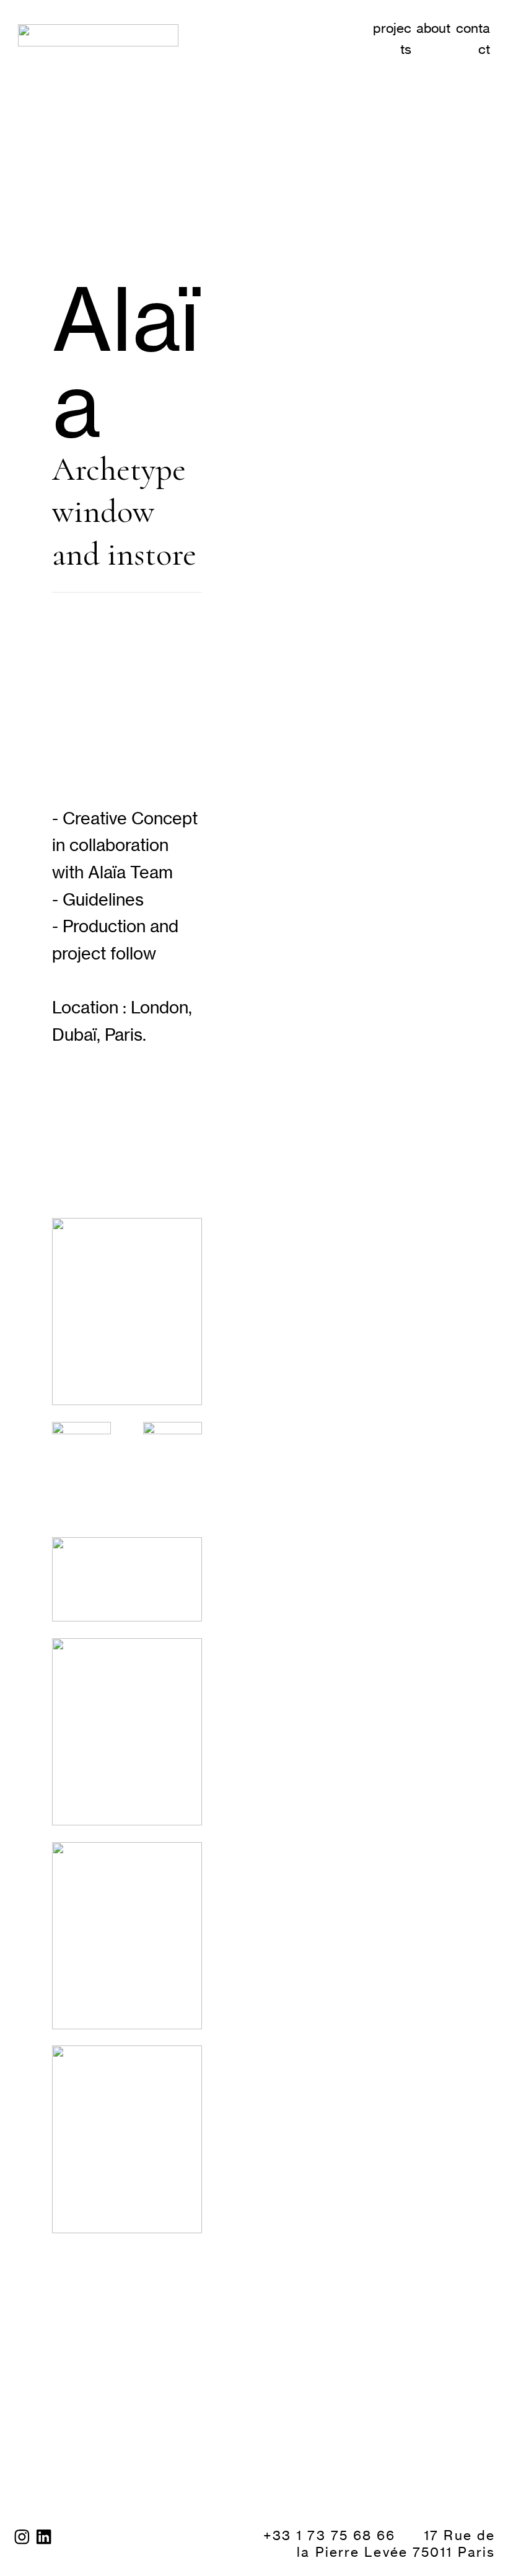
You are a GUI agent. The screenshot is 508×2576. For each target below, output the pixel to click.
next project (105, 2359)
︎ (45, 2537)
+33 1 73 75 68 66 (332, 2535)
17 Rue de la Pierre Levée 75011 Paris (396, 2543)
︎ (22, 2537)
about (433, 28)
